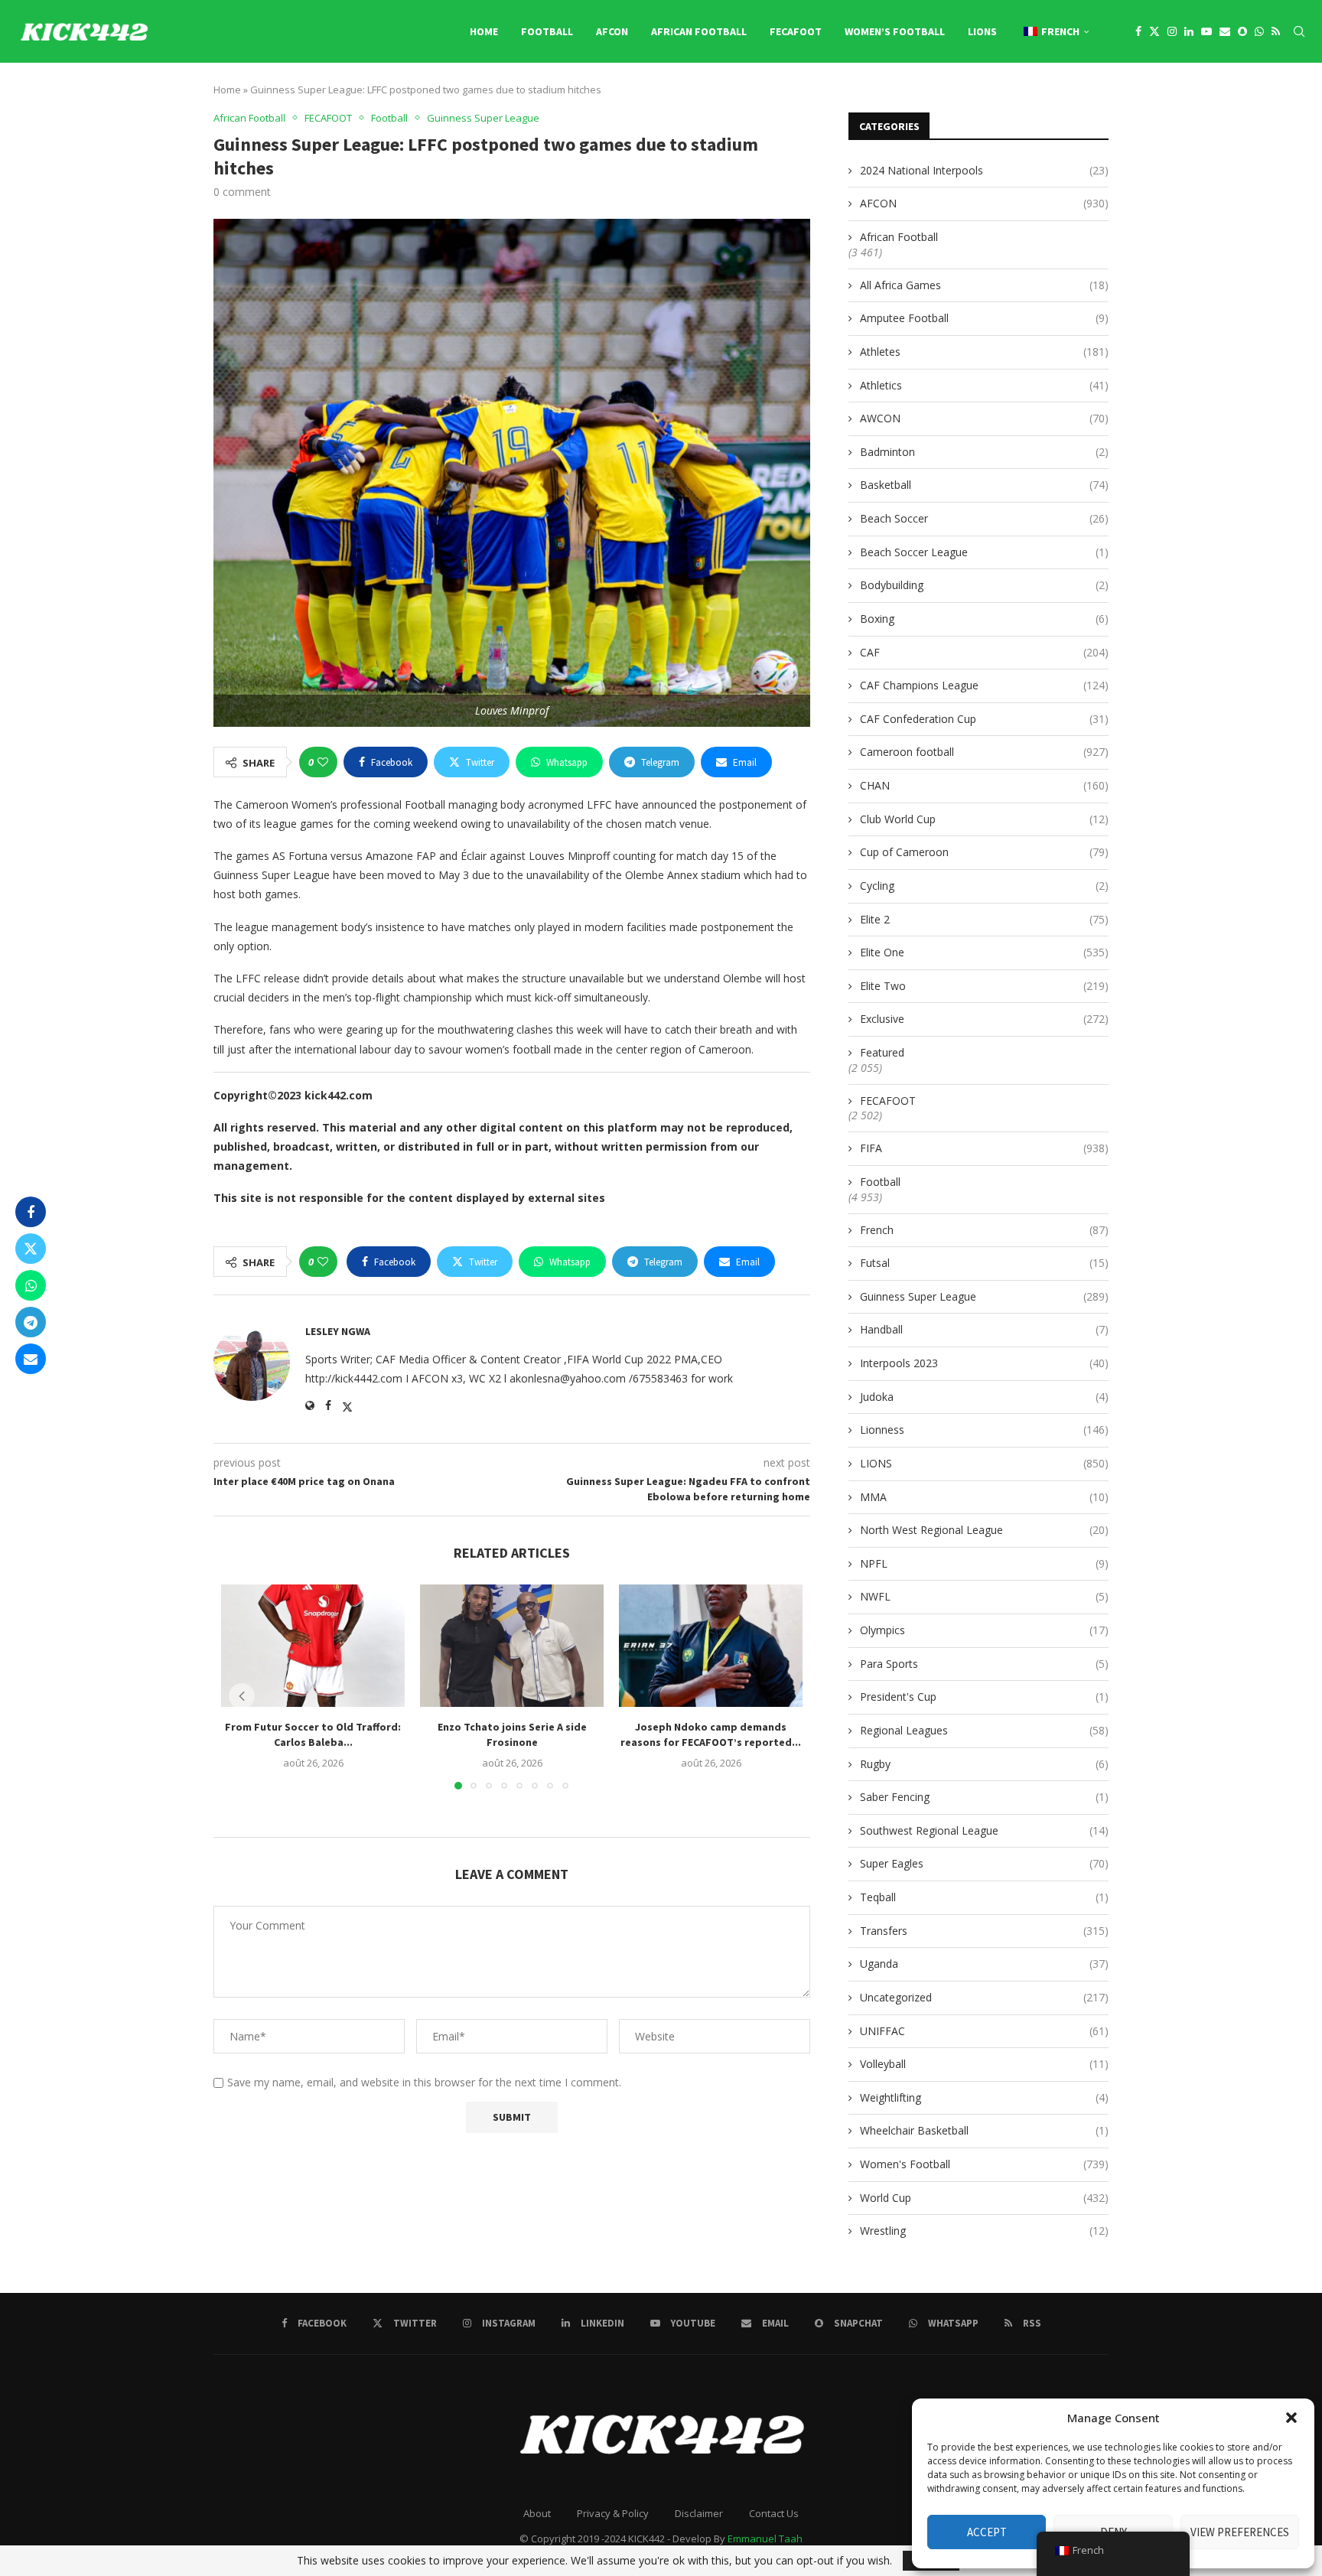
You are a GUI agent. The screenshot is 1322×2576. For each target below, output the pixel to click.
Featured (882, 1052)
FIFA (984, 1148)
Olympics (984, 1630)
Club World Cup (984, 819)
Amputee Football (984, 318)
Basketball (984, 485)
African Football (699, 31)
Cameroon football (984, 752)
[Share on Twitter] (31, 1249)
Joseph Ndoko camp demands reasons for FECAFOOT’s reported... (711, 1734)
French (984, 1230)
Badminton (984, 452)
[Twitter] (1154, 31)
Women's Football (984, 2164)
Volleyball (984, 2064)
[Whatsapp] (1259, 31)
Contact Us (774, 2513)
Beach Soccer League (984, 552)
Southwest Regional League (984, 1830)
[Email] (1225, 31)
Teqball (984, 1897)
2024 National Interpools (984, 170)
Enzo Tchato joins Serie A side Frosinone (512, 1734)
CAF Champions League (984, 685)
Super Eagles (984, 1863)
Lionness (984, 1430)
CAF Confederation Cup (984, 719)
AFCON (612, 31)
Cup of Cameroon (984, 852)
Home (484, 31)
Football (547, 31)
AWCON (984, 418)
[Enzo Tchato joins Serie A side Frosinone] (512, 1646)
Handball (984, 1329)
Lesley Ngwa (338, 1331)
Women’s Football (895, 31)
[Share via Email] (31, 1359)
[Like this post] (323, 762)
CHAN (984, 785)
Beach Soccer (984, 518)
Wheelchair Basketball (984, 2130)
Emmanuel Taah (765, 2539)
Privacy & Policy (613, 2513)
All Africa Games (984, 285)
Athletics (984, 385)
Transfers (984, 1931)
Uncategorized (984, 1997)
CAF (984, 652)
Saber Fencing (984, 1797)
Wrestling (984, 2231)
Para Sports (984, 1664)
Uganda (984, 1964)
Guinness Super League (984, 1296)
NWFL (984, 1596)
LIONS (982, 31)
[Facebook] (1138, 31)
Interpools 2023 (984, 1363)
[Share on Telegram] (31, 1322)
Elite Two (984, 986)
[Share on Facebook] (31, 1212)
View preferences (1240, 2532)
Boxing (984, 619)
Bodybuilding (984, 585)
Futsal (984, 1263)
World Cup (984, 2198)
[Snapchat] (1242, 31)
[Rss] (1276, 31)
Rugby (984, 1764)
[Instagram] (1172, 31)
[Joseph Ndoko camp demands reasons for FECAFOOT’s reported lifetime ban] (711, 1646)
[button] (1291, 2418)
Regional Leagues (984, 1730)
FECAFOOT (796, 31)
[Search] (1299, 31)
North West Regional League (984, 1530)
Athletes (984, 352)
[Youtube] (1206, 31)
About (537, 2513)
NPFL (984, 1563)
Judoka (984, 1397)
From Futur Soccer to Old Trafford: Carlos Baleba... (313, 1734)
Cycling (984, 886)
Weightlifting (984, 2097)
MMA (984, 1497)
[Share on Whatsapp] (31, 1285)
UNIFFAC (984, 2031)
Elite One (984, 952)
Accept (987, 2532)
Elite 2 (984, 919)
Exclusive (984, 1019)
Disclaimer (699, 2513)
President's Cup (984, 1697)
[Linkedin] (1189, 31)
